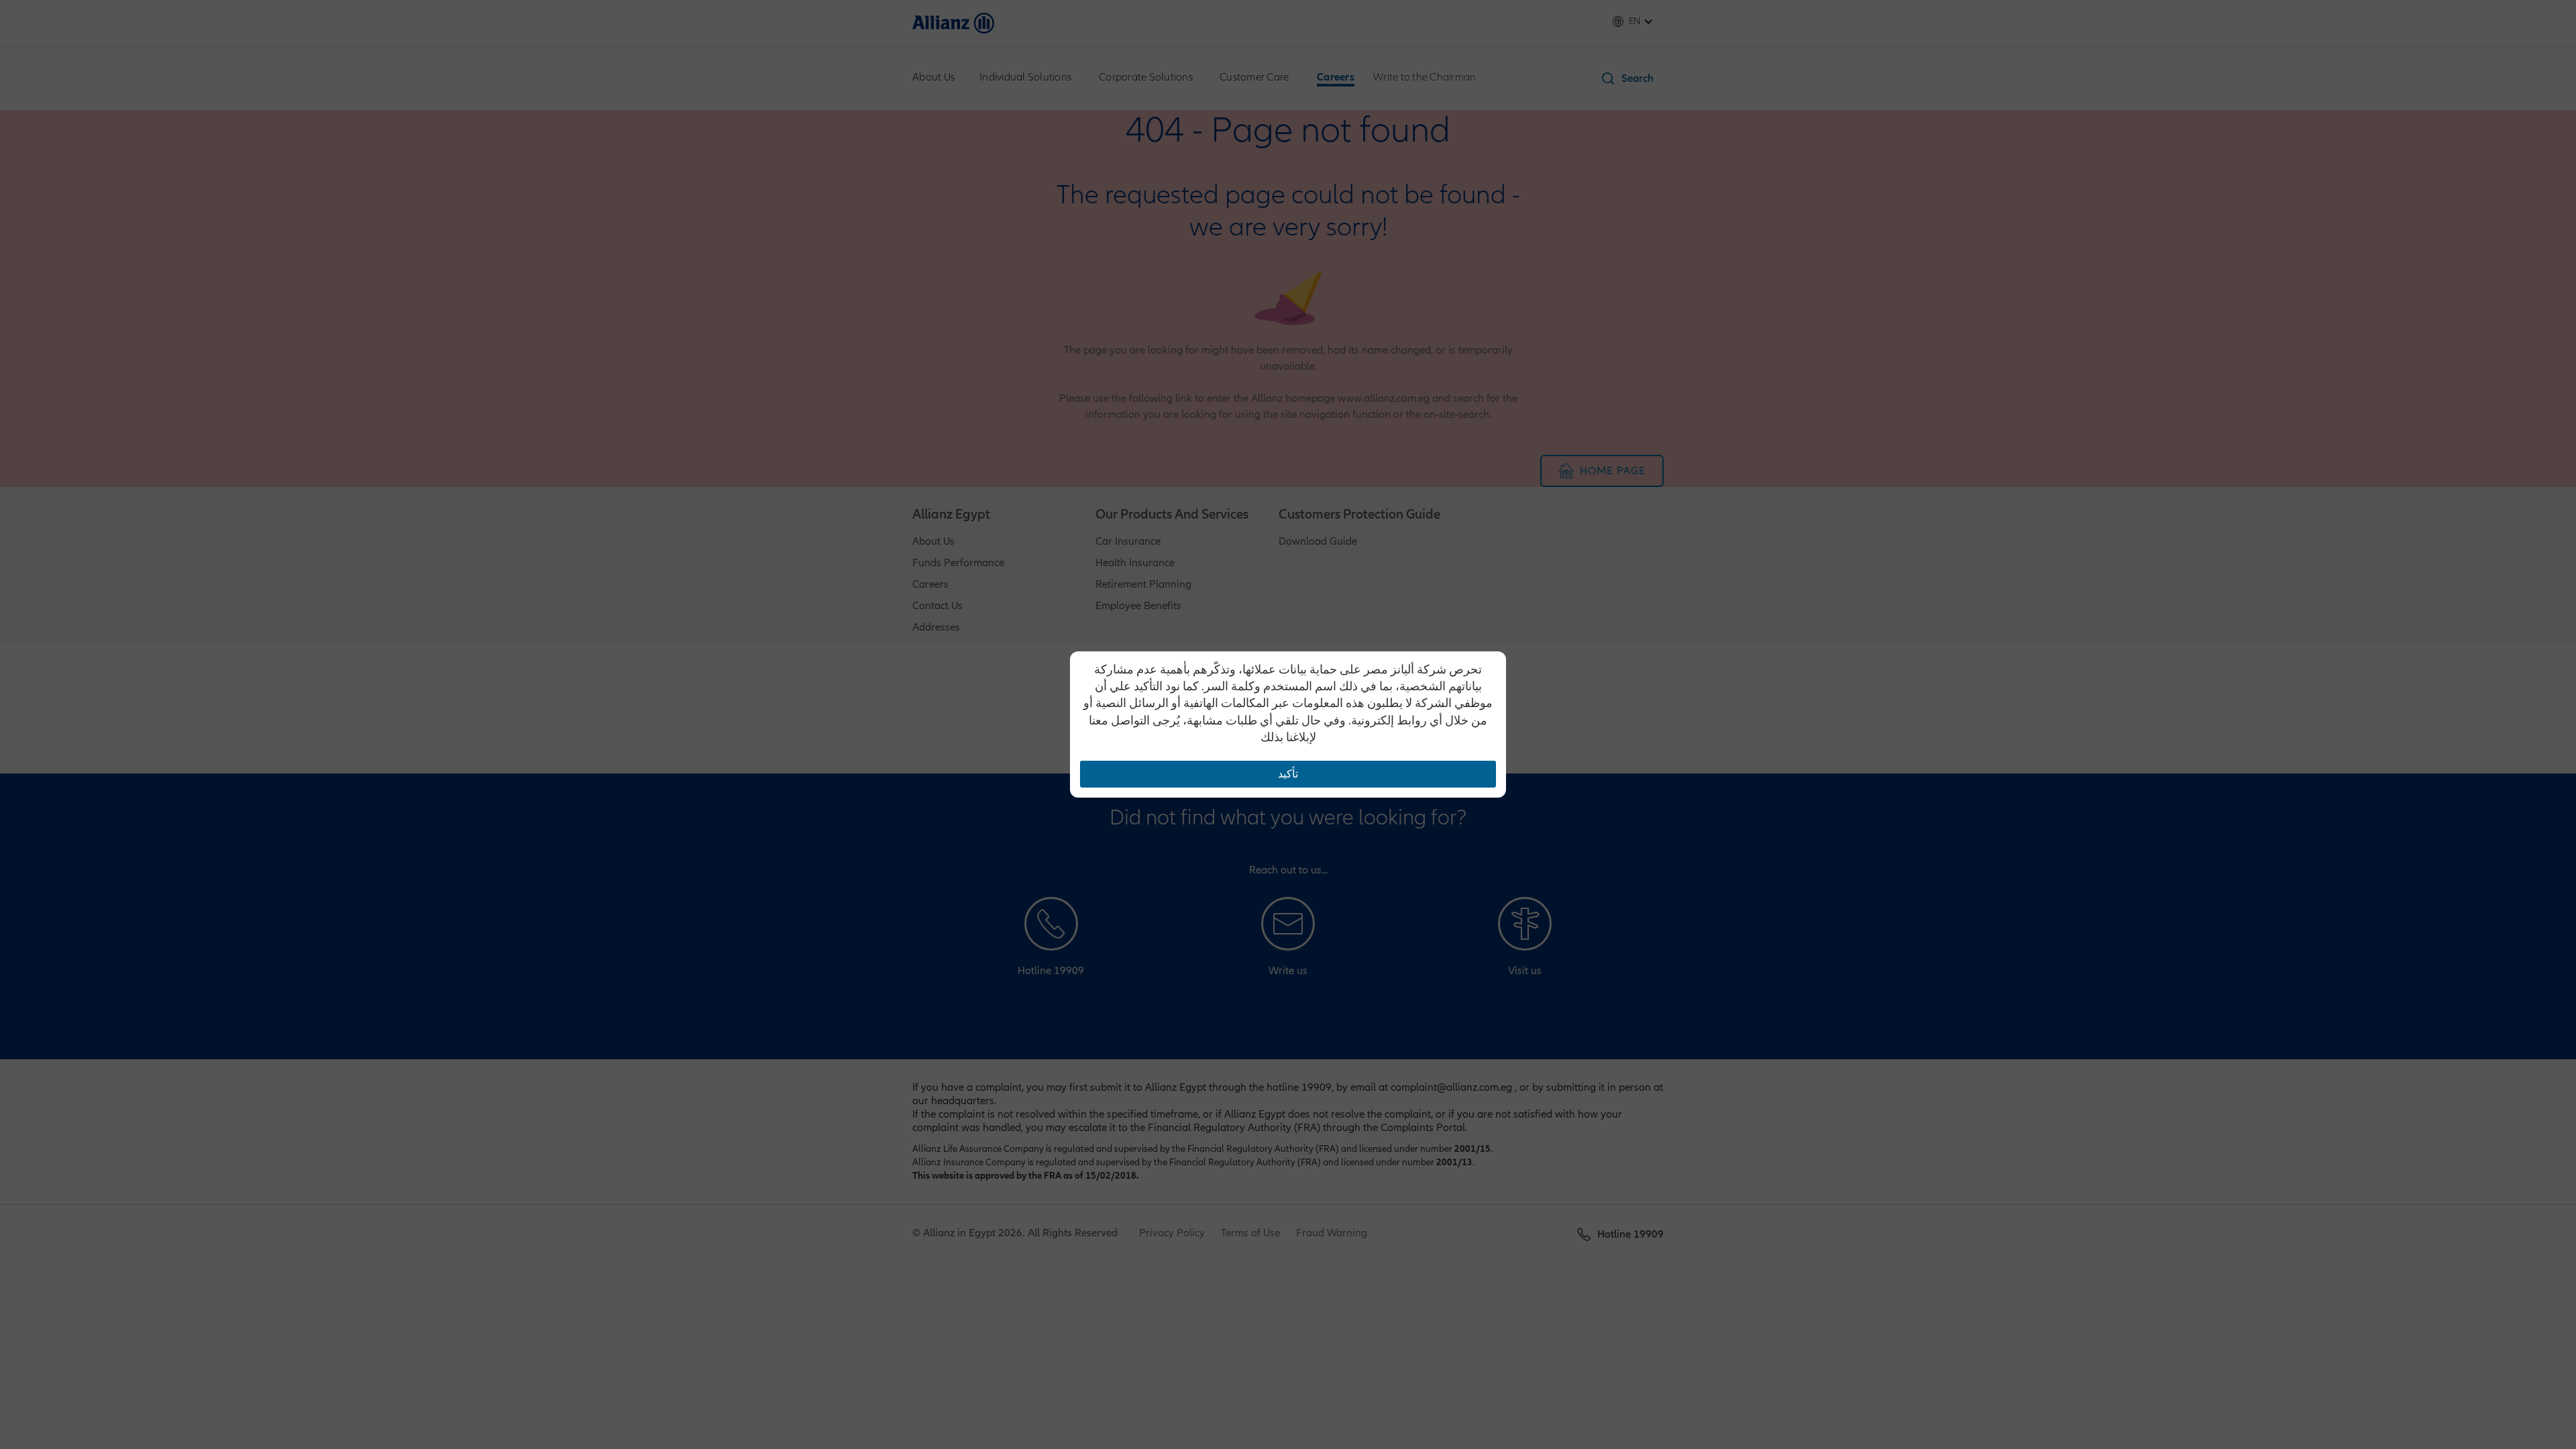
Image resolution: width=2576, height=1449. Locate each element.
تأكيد (1288, 774)
